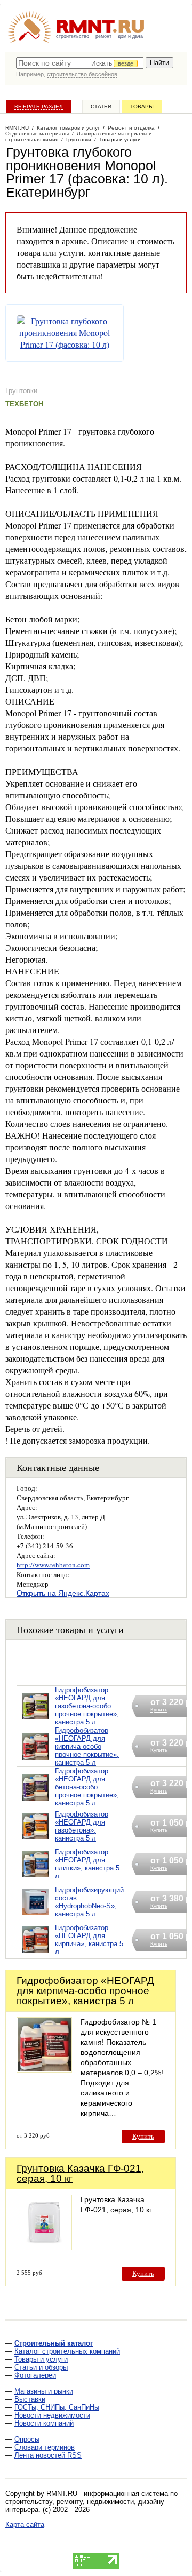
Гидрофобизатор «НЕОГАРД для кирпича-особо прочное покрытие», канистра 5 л (87, 1746)
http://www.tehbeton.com (53, 1565)
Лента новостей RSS (48, 2455)
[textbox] (80, 63)
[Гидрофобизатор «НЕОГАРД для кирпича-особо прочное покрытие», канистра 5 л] (36, 1760)
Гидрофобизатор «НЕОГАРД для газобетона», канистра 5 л (82, 1826)
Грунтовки (21, 391)
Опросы (27, 2439)
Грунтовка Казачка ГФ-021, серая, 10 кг (80, 2173)
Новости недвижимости (52, 2415)
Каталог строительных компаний (67, 2351)
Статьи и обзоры (41, 2367)
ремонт (103, 36)
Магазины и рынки (44, 2391)
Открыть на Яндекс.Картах (63, 1593)
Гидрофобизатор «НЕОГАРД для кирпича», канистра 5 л (89, 1940)
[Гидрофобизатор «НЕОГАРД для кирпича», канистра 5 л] (36, 1953)
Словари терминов (45, 2447)
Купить (143, 2136)
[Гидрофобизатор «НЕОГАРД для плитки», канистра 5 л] (36, 1878)
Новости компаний (44, 2423)
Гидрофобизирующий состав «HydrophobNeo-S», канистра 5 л (89, 1902)
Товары (142, 106)
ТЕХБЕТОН (24, 404)
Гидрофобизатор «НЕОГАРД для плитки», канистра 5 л (87, 1864)
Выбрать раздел (39, 106)
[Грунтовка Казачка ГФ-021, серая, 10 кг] (44, 2247)
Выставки (30, 2399)
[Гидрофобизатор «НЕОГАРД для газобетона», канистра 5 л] (36, 1840)
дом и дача (130, 36)
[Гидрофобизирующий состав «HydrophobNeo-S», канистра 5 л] (36, 1915)
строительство (73, 36)
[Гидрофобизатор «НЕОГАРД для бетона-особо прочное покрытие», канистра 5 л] (36, 1801)
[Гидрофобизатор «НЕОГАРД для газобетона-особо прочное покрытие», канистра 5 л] (36, 1720)
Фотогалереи (35, 2375)
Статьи (101, 106)
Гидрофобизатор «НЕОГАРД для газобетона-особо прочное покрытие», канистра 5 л (87, 1706)
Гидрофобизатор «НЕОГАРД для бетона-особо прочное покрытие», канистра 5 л (87, 1787)
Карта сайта (25, 2525)
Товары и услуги (41, 2359)
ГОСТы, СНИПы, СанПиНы (57, 2407)
